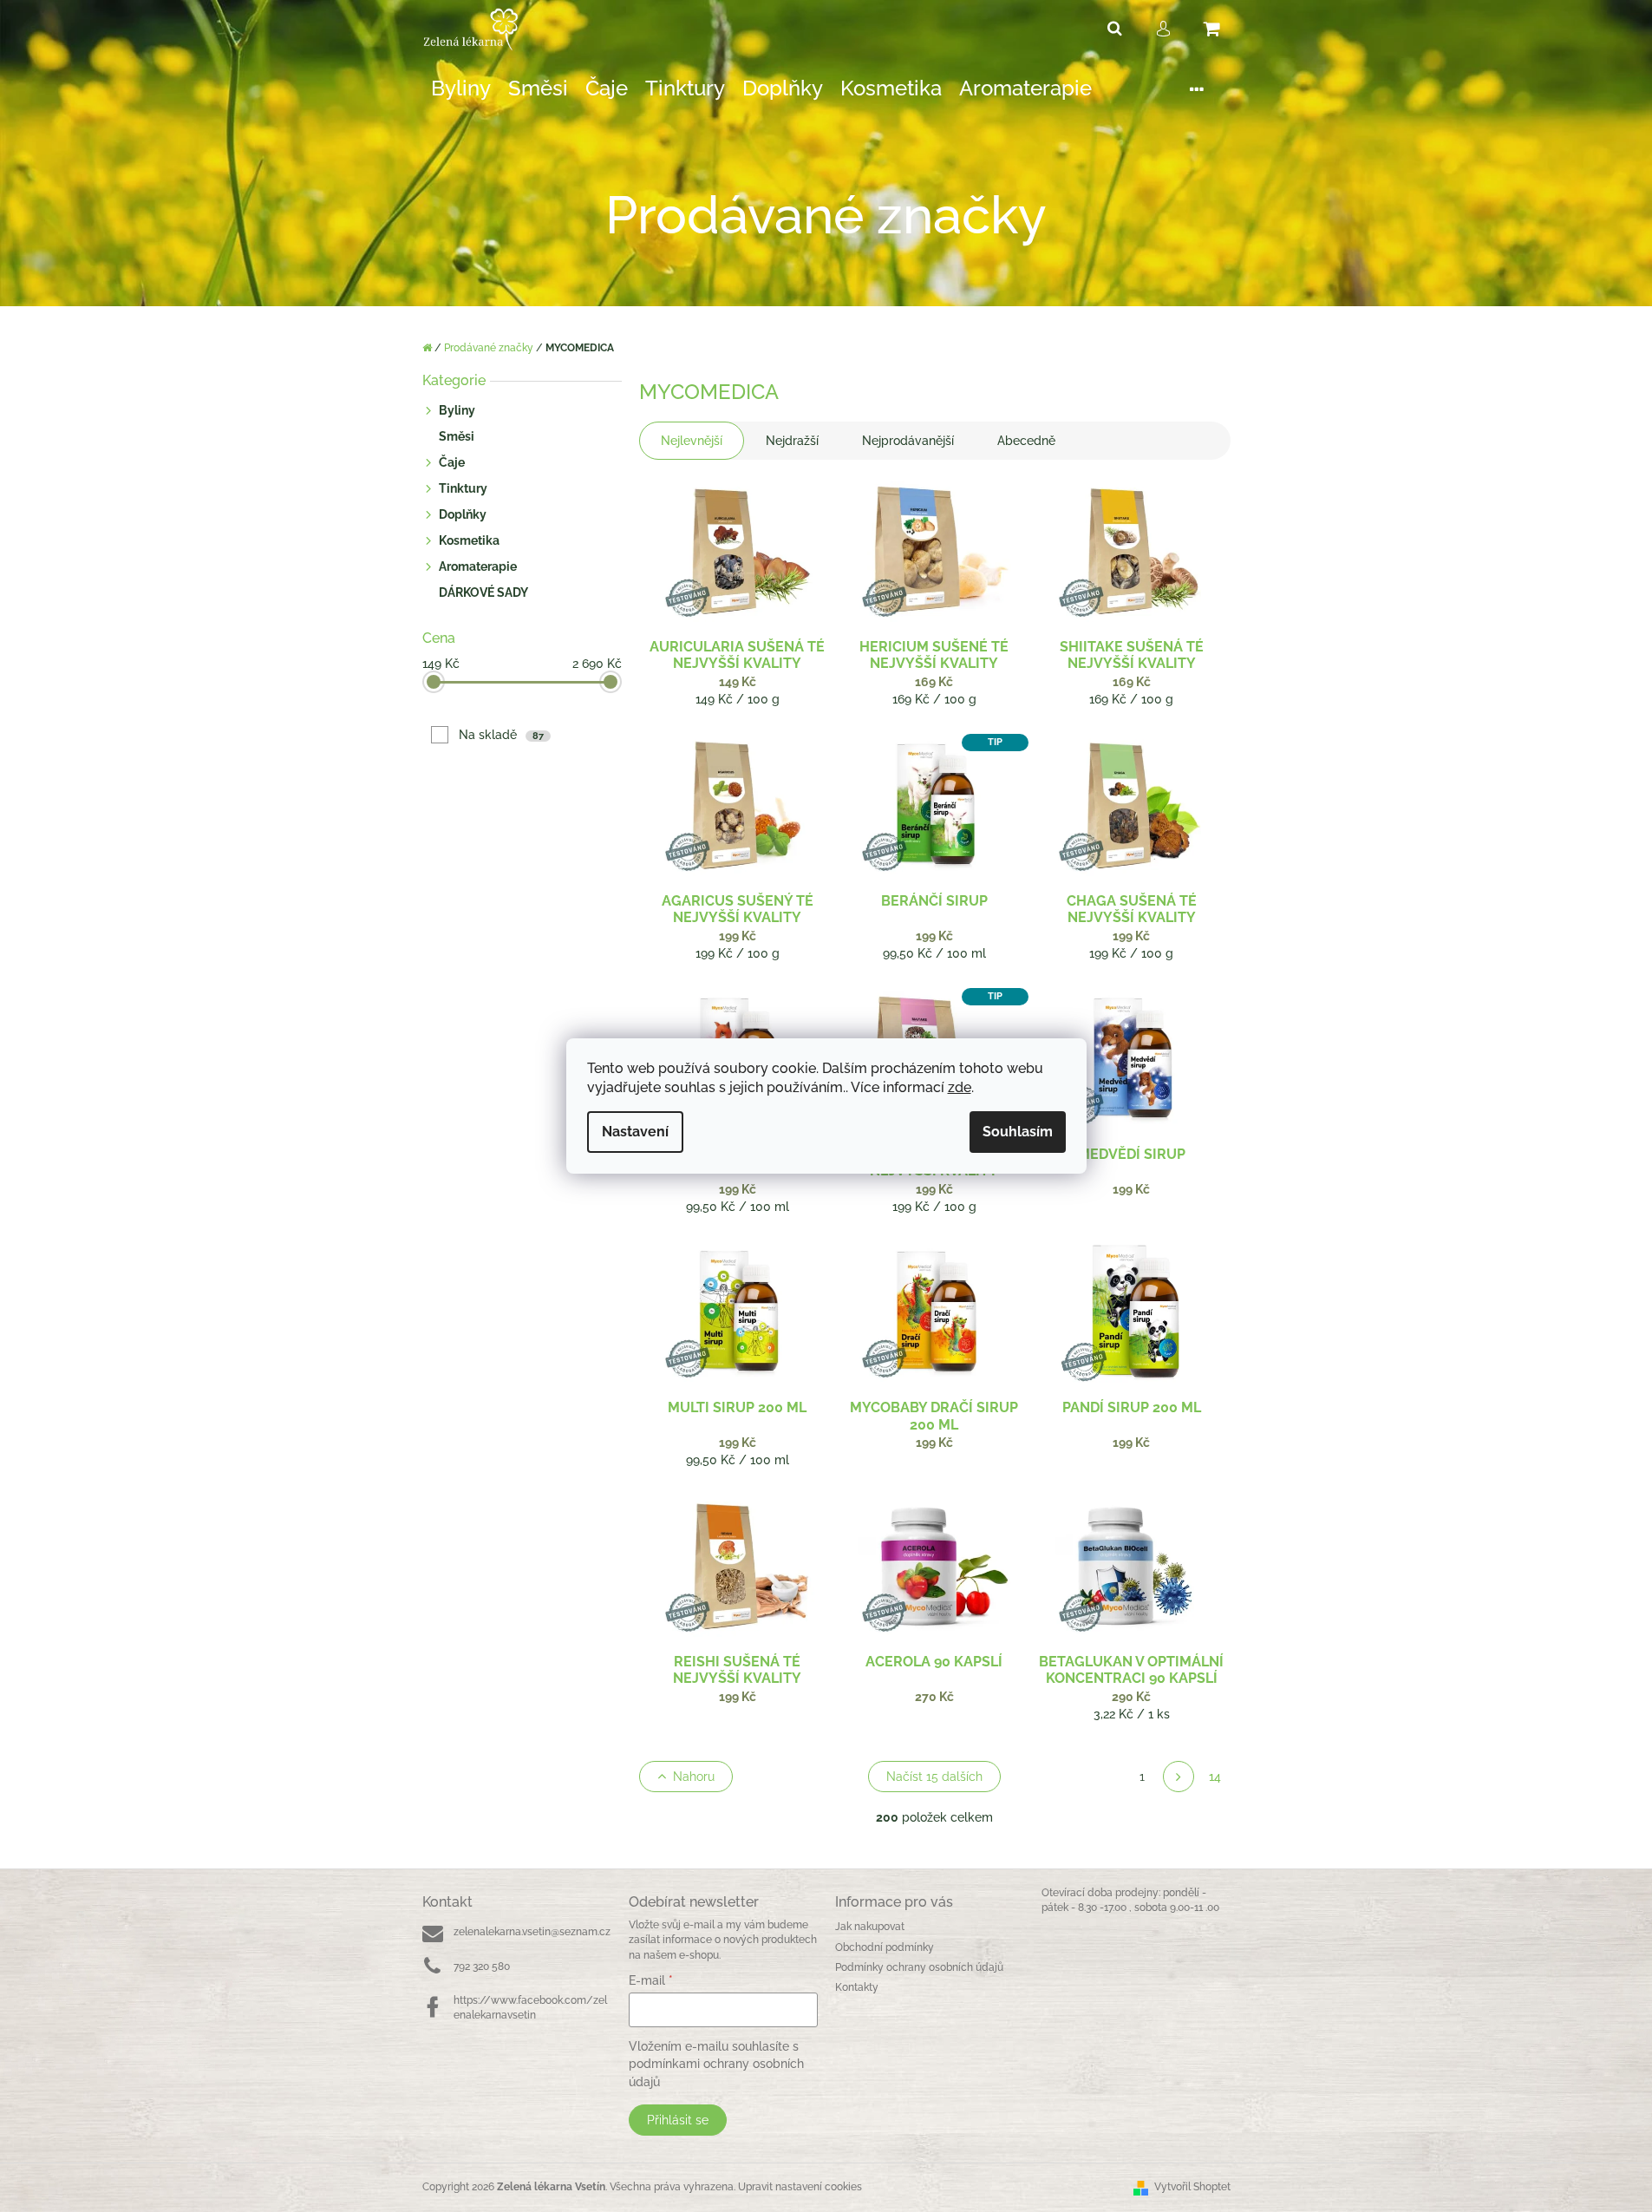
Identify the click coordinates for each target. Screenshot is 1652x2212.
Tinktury (463, 488)
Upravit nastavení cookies (800, 2187)
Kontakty (857, 1987)
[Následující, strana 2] (1179, 1777)
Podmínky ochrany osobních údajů (919, 1967)
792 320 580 (482, 1967)
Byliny (457, 410)
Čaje (452, 462)
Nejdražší (792, 441)
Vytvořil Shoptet (1192, 2187)
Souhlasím (1018, 1132)
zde (960, 1087)
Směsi (457, 436)
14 (1215, 1777)
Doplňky (463, 514)
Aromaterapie (478, 566)
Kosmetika (469, 540)
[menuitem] (461, 89)
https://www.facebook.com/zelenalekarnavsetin (530, 2008)
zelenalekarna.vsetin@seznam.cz (532, 1932)
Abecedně (1026, 441)
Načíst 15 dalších (934, 1777)
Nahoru (694, 1777)
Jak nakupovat (870, 1927)
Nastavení (635, 1132)
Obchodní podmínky (885, 1947)
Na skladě (501, 735)
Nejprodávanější (908, 441)
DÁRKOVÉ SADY (483, 592)
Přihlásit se (678, 2120)
